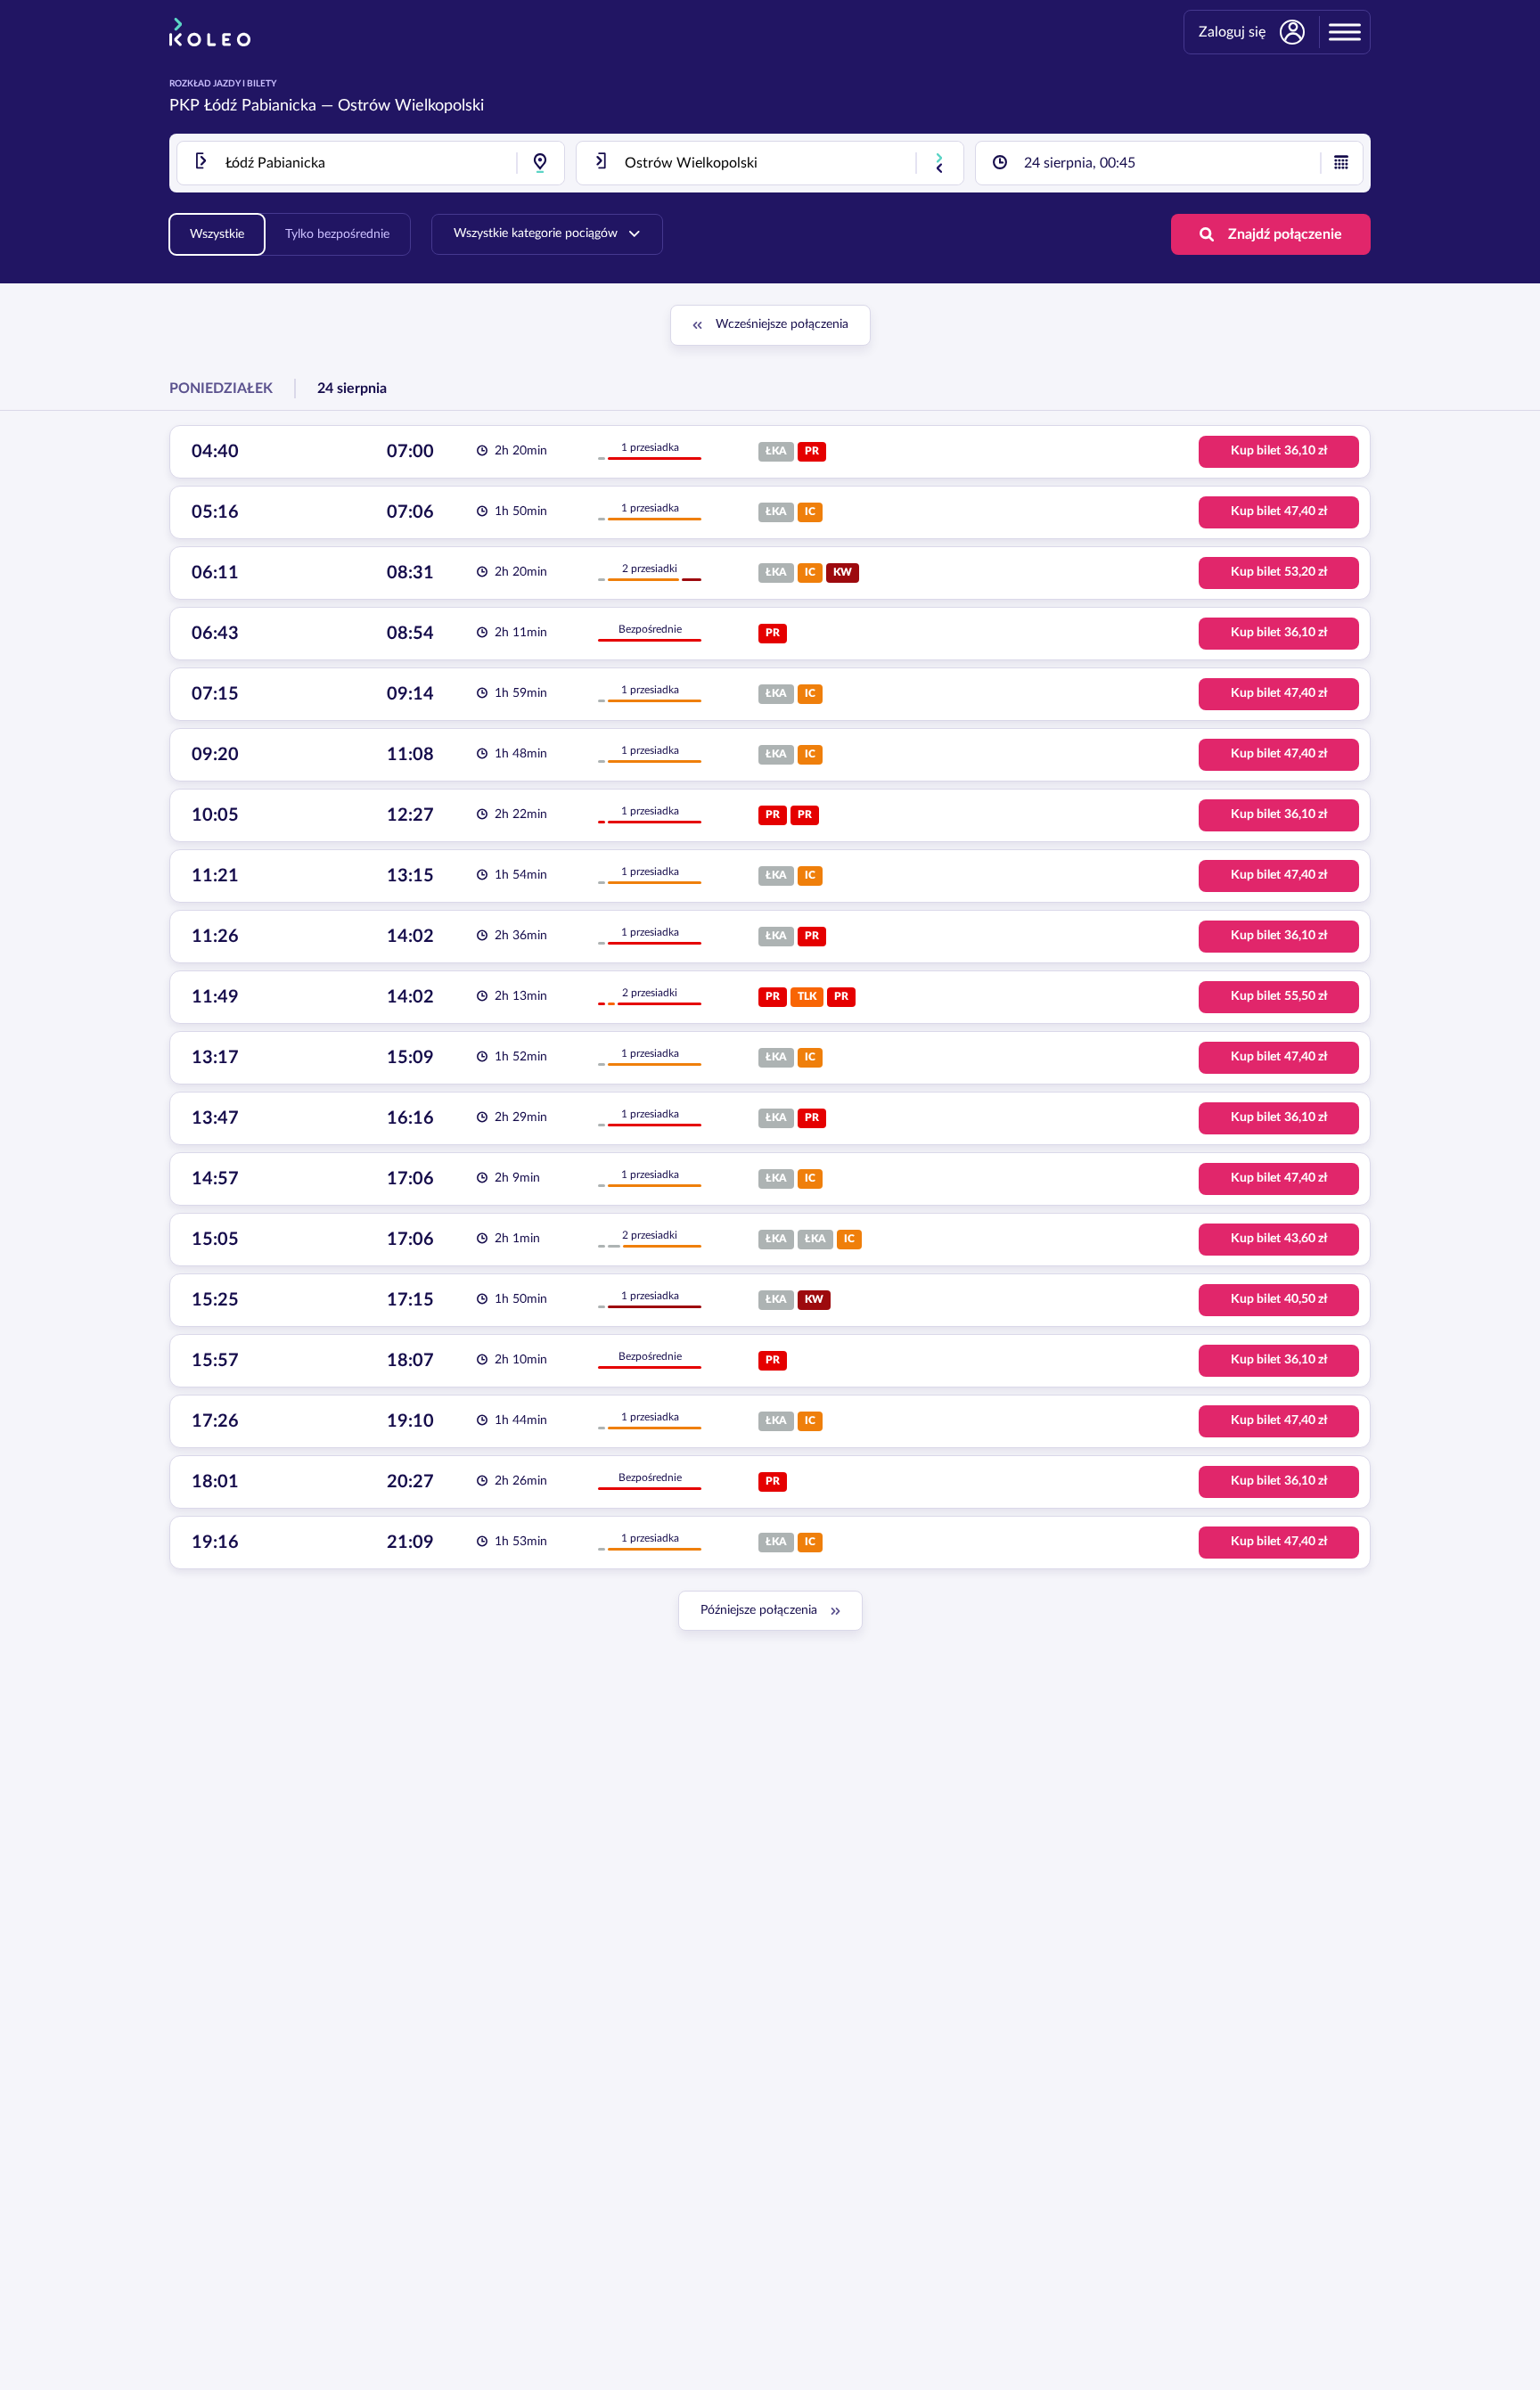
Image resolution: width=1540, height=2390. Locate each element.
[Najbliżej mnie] (540, 163)
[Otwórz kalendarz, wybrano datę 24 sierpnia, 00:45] (1341, 163)
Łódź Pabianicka (260, 106)
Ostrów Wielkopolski (411, 106)
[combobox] (371, 163)
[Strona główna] (210, 32)
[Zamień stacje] (939, 163)
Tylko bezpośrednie (337, 234)
